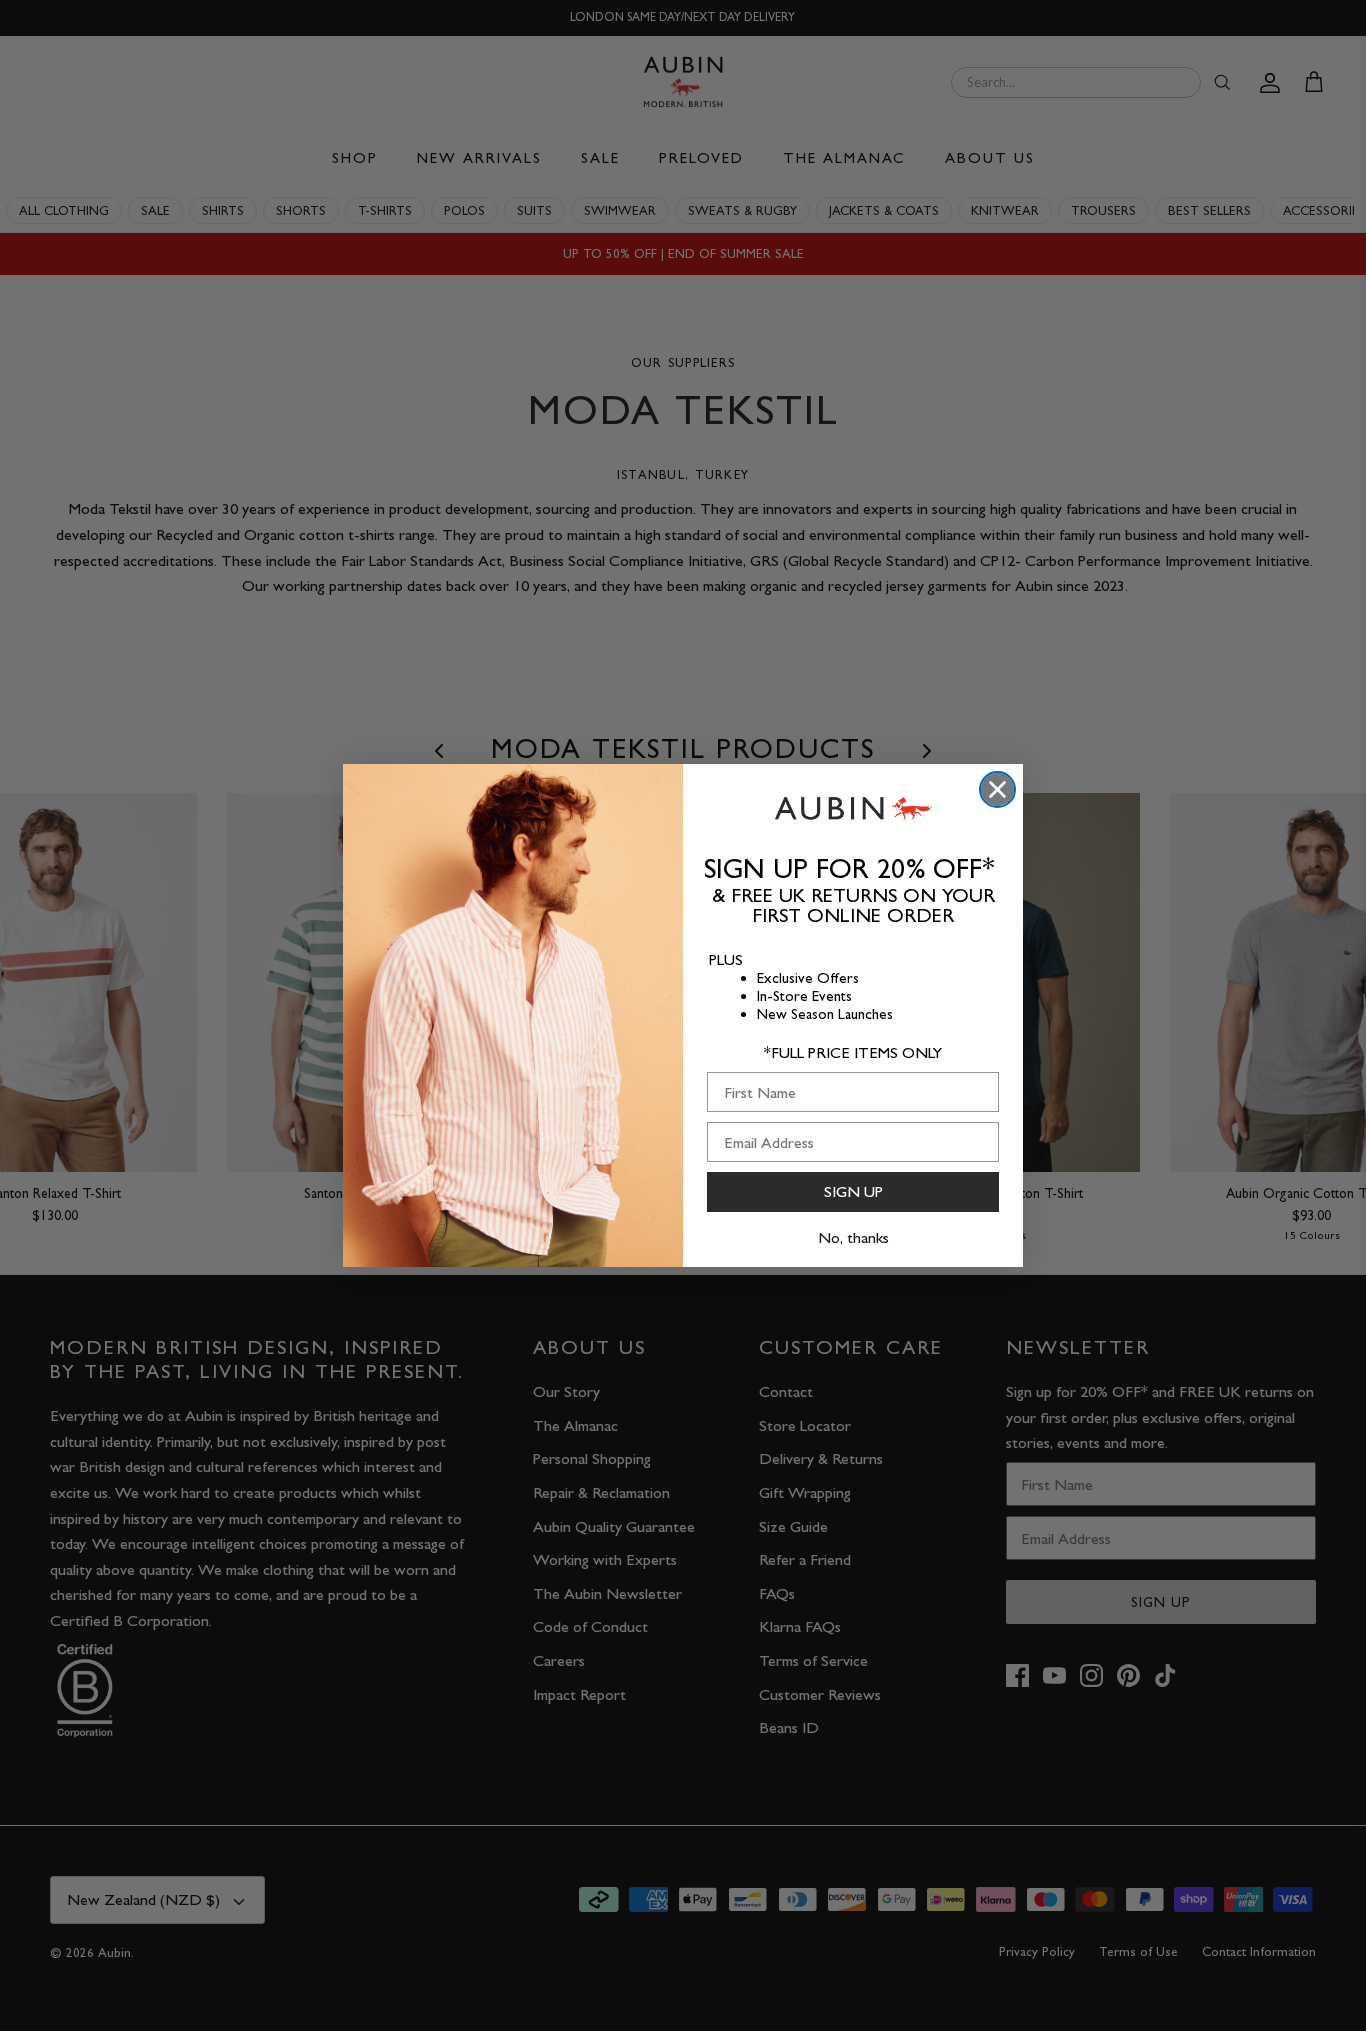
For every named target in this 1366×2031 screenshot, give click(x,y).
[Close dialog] (997, 789)
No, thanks (853, 1237)
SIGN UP (853, 1191)
